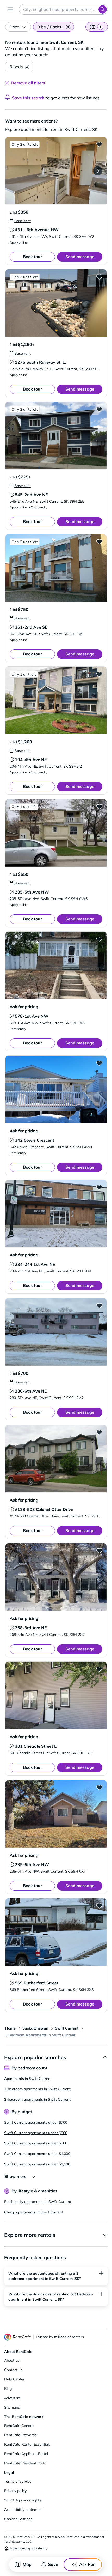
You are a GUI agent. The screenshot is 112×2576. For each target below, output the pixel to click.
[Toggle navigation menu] (10, 9)
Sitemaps (12, 2407)
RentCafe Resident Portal (26, 2463)
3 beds (16, 67)
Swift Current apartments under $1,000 (37, 2154)
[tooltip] (20, 221)
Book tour (32, 257)
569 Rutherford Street (37, 1983)
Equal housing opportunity (28, 2548)
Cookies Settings (18, 2519)
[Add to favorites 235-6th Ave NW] (99, 1787)
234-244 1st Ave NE (35, 1264)
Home (10, 2028)
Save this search (28, 98)
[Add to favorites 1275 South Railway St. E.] (99, 277)
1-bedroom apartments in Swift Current (37, 2089)
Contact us (13, 2370)
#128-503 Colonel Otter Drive (44, 1509)
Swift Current (67, 2028)
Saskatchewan (35, 2028)
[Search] (103, 9)
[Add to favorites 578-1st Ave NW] (99, 939)
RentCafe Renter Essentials (27, 2444)
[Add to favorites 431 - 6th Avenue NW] (99, 144)
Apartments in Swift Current (28, 2079)
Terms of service (18, 2481)
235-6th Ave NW (32, 1864)
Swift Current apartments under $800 (36, 2133)
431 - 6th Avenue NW (37, 230)
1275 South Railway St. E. (41, 362)
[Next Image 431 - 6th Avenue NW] (98, 171)
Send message (80, 257)
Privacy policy (15, 2491)
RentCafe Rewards (20, 2435)
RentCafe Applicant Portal (26, 2454)
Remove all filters (28, 83)
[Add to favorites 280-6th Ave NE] (99, 1305)
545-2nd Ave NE (31, 495)
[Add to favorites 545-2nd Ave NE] (99, 409)
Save (53, 2564)
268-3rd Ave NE (31, 1628)
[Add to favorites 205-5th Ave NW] (99, 806)
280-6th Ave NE (31, 1391)
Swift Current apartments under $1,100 (37, 2164)
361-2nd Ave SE (31, 627)
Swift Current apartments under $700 (36, 2122)
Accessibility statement (23, 2510)
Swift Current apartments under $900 (36, 2143)
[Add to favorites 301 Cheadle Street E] (99, 1669)
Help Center (14, 2379)
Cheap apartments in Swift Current (34, 2212)
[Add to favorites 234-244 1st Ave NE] (99, 1187)
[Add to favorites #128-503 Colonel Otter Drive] (99, 1432)
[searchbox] (63, 9)
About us (12, 2360)
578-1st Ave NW (32, 1016)
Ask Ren (87, 2564)
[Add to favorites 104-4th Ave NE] (99, 674)
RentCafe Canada (19, 2426)
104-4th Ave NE (31, 760)
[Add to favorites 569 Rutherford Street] (99, 1906)
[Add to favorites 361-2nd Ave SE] (99, 542)
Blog (8, 2389)
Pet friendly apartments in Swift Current (38, 2202)
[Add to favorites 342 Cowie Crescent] (99, 1063)
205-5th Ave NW (32, 892)
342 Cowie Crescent (35, 1140)
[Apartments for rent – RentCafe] (18, 2337)
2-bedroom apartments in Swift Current (37, 2099)
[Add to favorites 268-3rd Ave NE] (99, 1551)
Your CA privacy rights (23, 2500)
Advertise (12, 2398)
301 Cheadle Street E (36, 1746)
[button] (68, 27)
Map (27, 2564)
